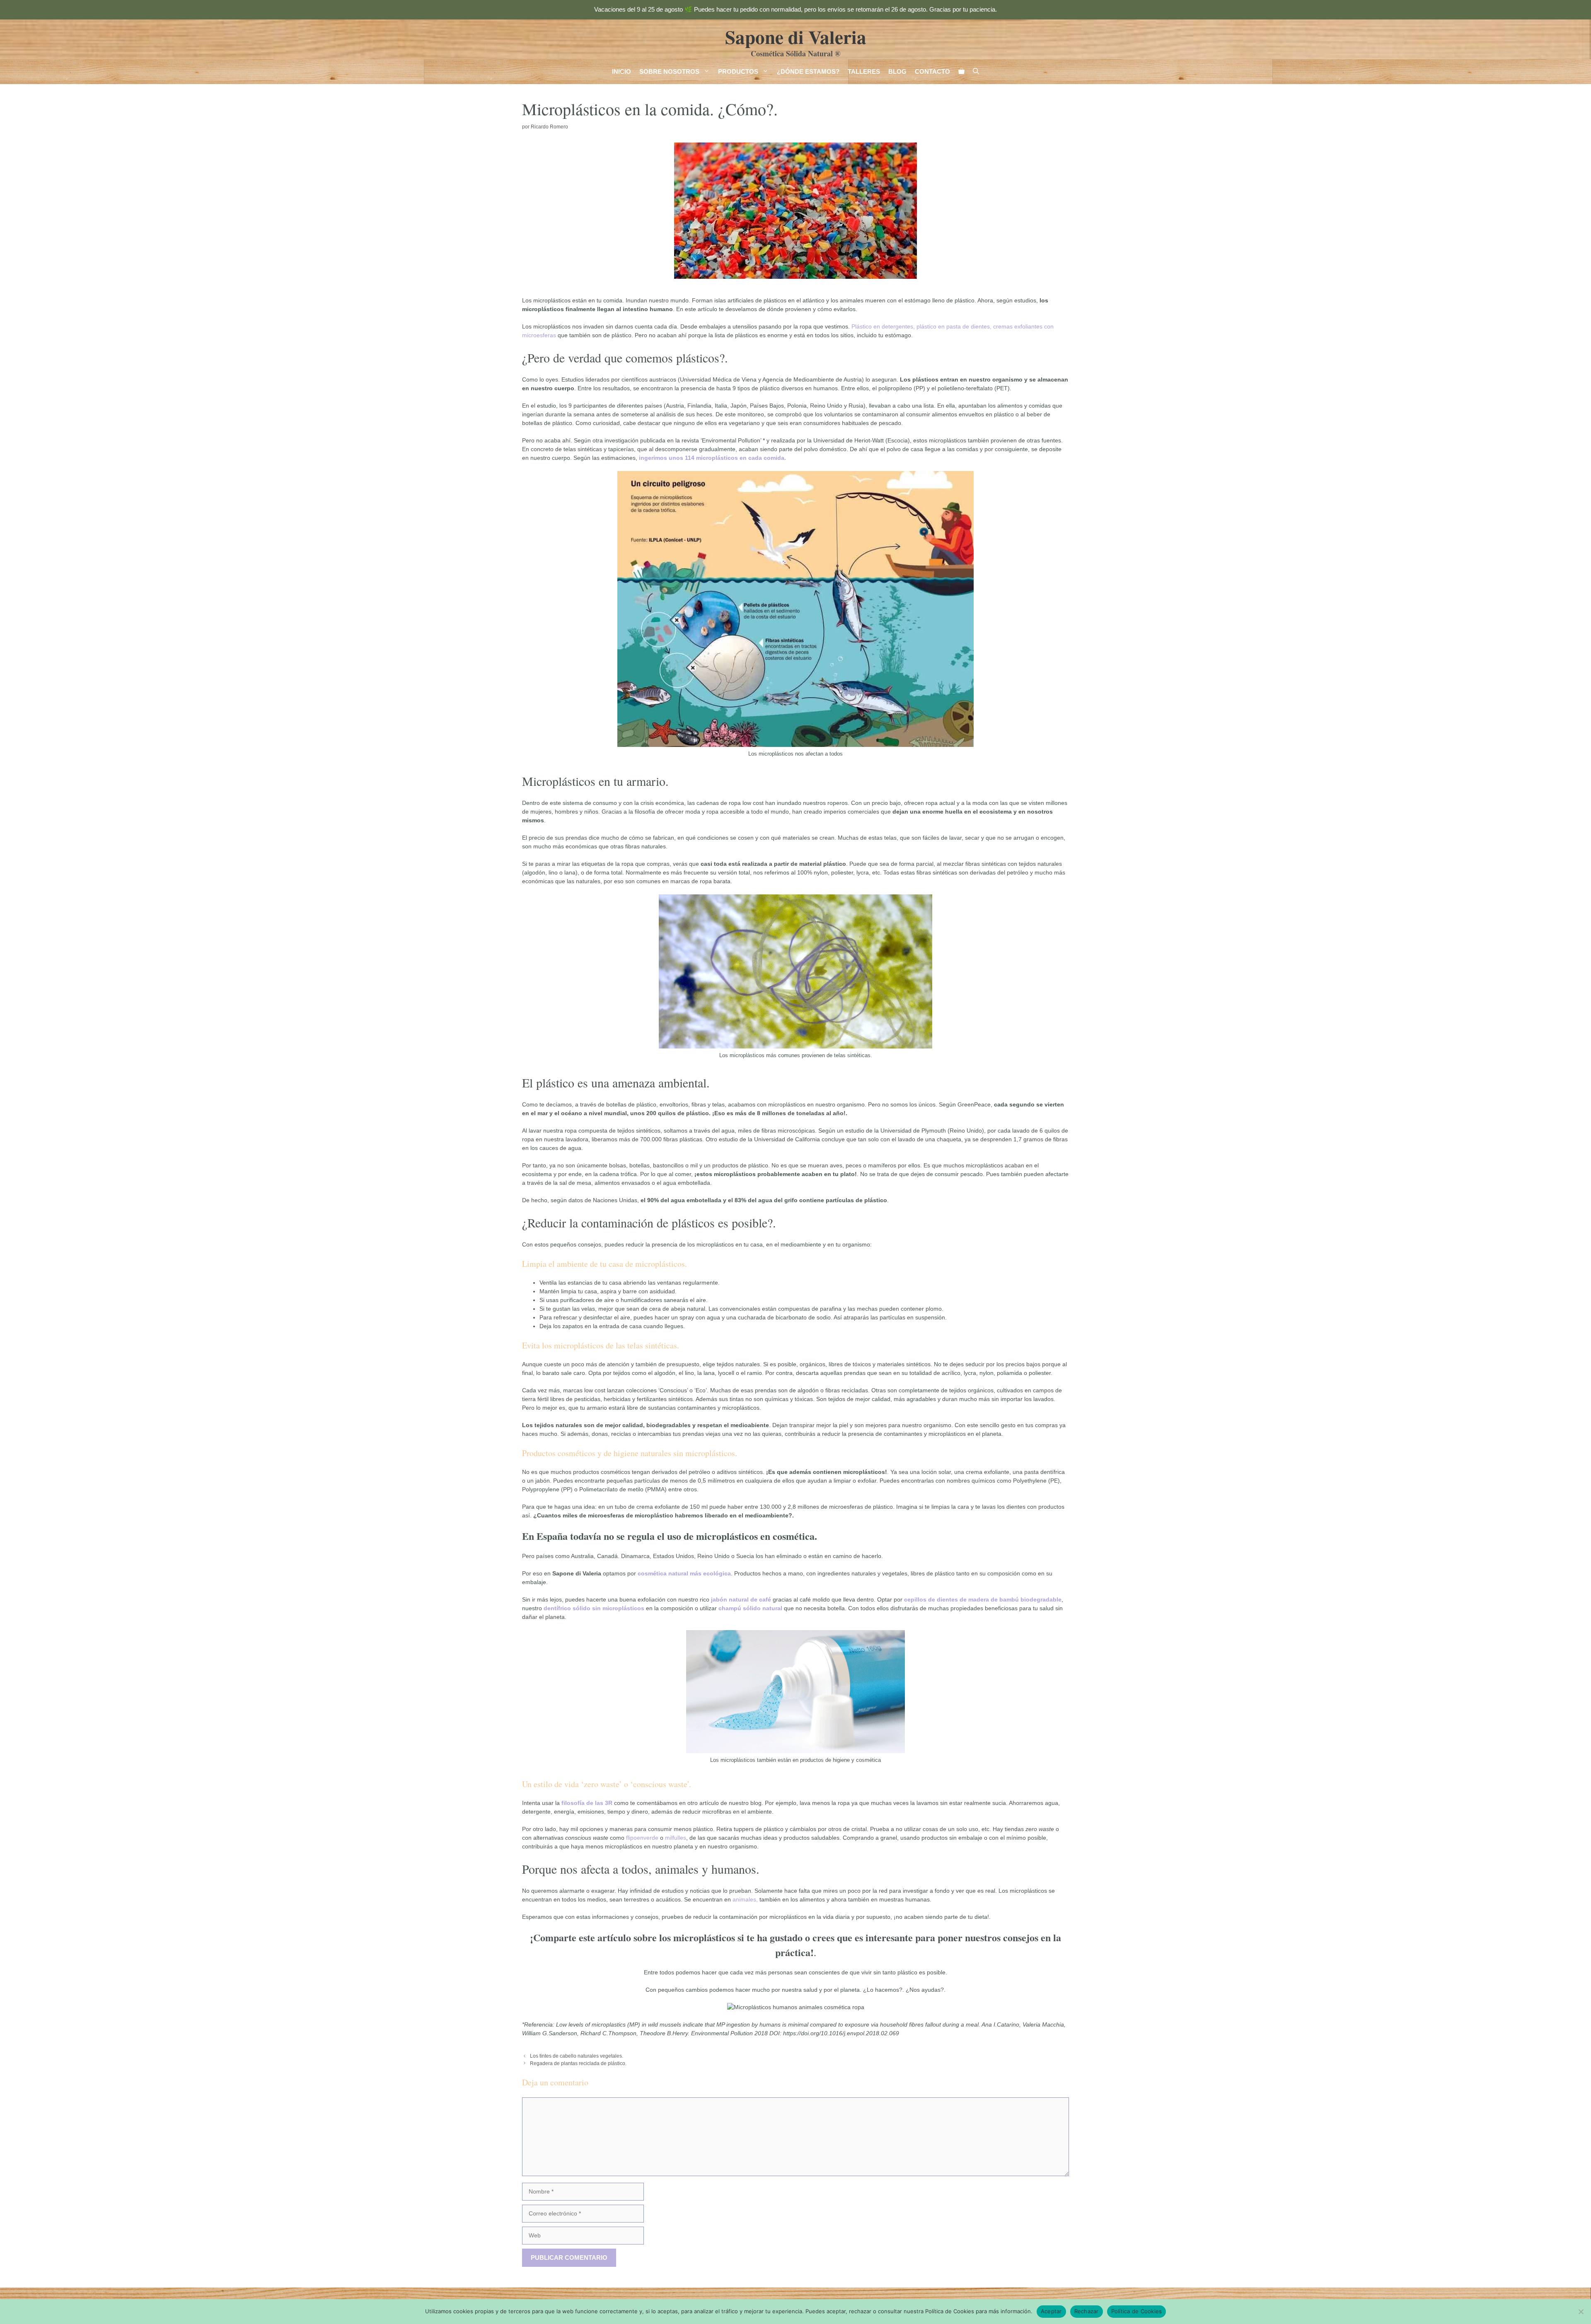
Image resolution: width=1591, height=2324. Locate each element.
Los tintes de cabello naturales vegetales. (577, 2056)
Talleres (864, 71)
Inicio (621, 71)
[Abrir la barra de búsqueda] (976, 72)
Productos (738, 71)
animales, (744, 1899)
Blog (897, 71)
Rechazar (1087, 2311)
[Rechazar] (1581, 2312)
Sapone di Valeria (796, 37)
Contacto (932, 71)
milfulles (676, 1838)
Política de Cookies (1137, 2311)
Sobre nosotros (669, 71)
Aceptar (1051, 2311)
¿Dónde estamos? (808, 71)
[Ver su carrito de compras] (961, 72)
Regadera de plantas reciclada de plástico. (578, 2063)
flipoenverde (642, 1838)
